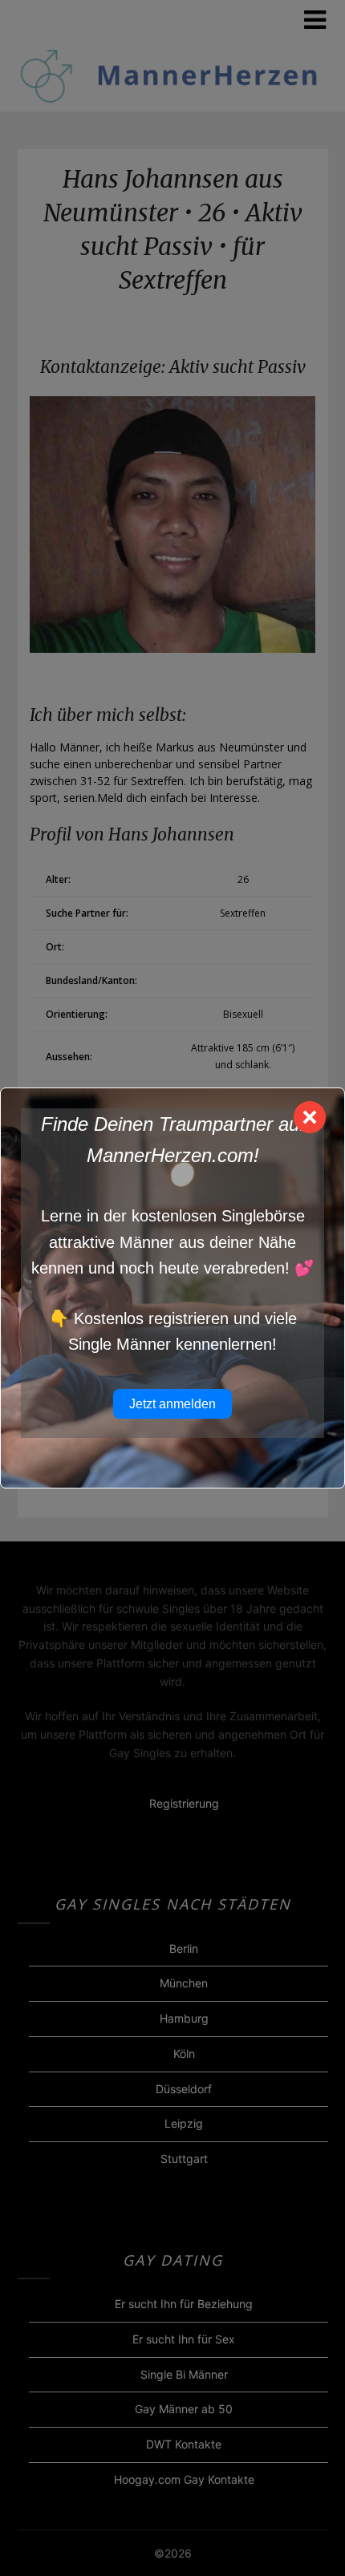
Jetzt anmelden (172, 1404)
